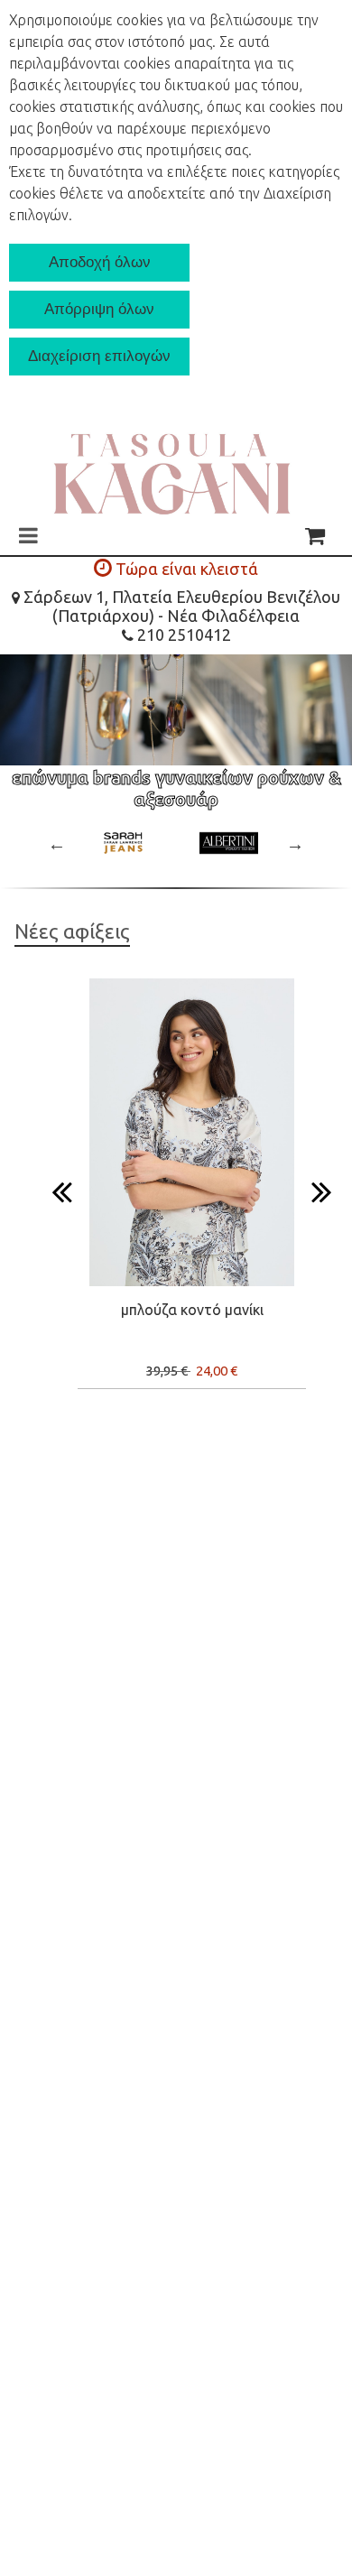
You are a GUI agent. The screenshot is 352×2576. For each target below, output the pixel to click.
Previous (57, 844)
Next (295, 844)
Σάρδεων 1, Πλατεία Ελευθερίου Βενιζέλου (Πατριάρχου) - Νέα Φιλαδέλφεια (180, 606)
